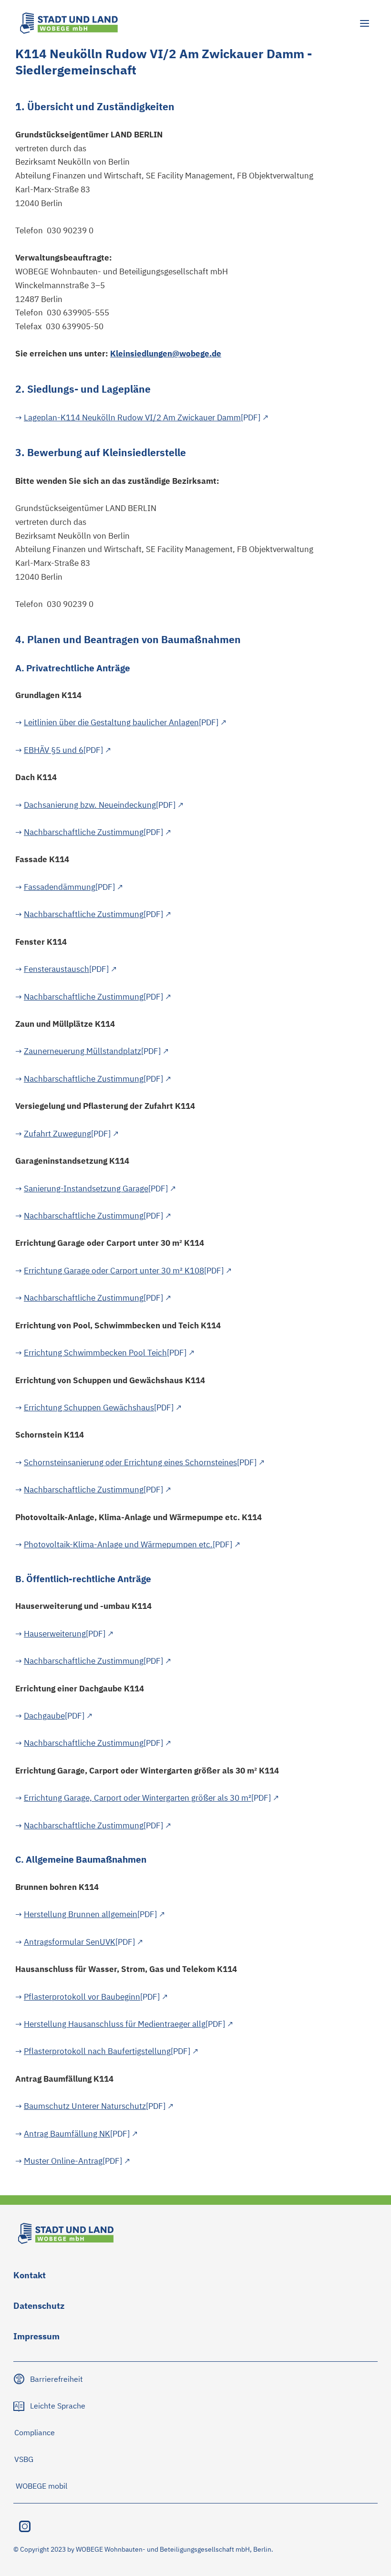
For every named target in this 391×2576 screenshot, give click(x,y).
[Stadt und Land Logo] (69, 23)
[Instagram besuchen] (25, 2526)
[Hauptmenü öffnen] (364, 23)
